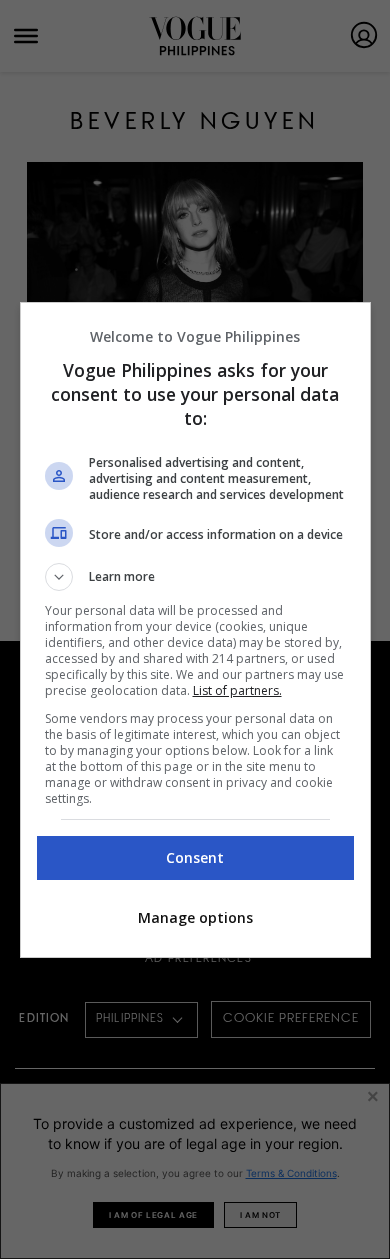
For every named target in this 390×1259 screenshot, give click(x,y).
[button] (195, 577)
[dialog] (195, 630)
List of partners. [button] (237, 690)
